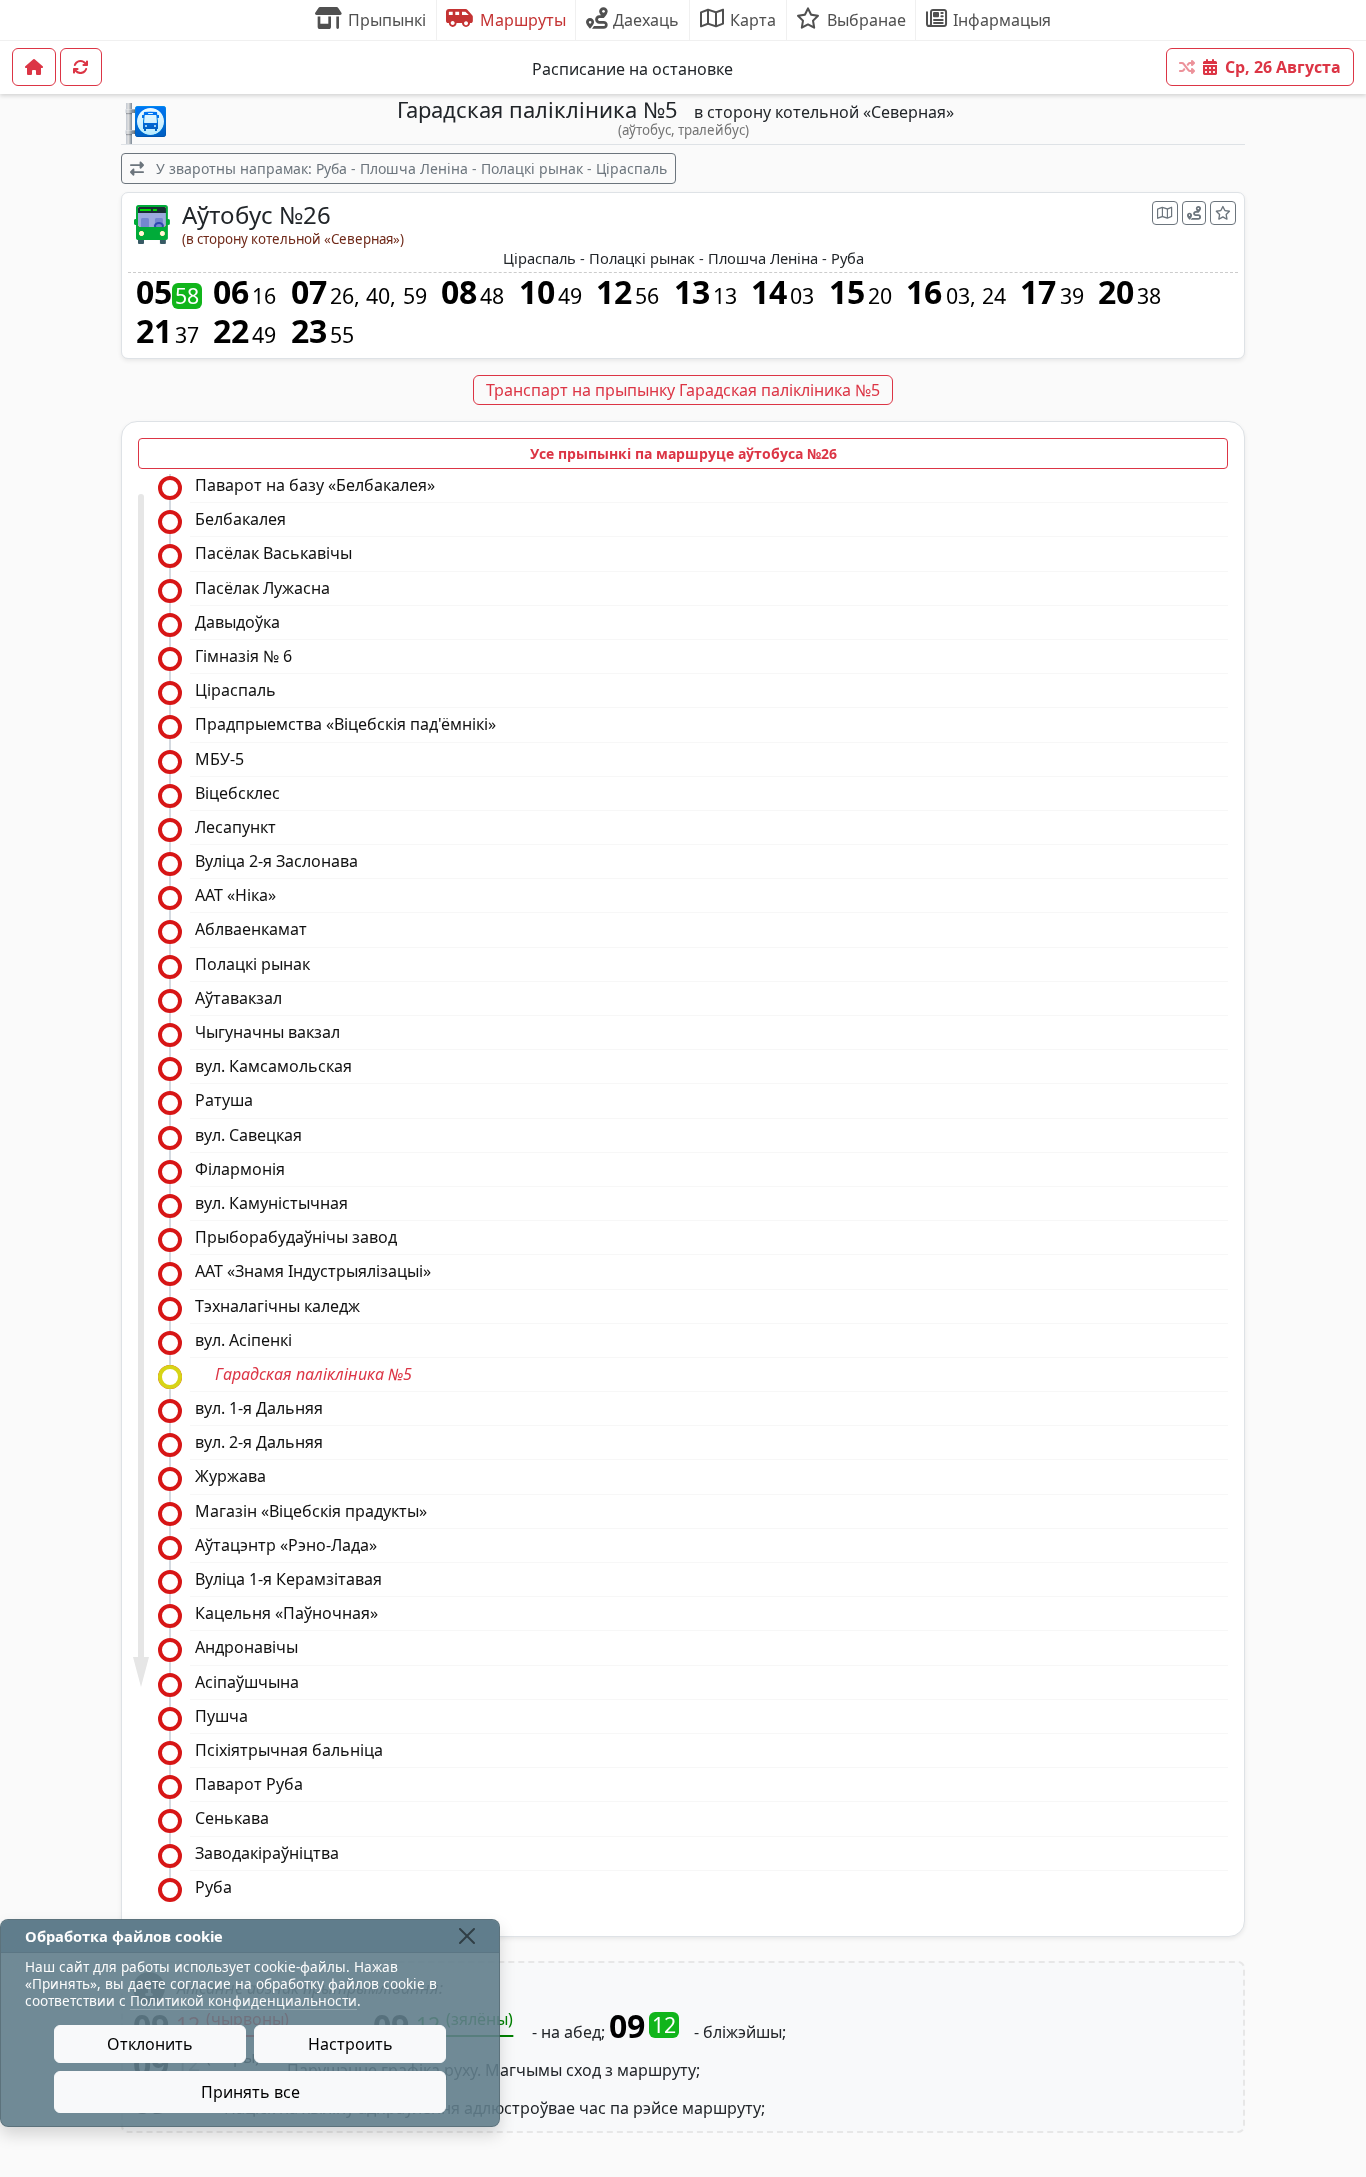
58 (187, 296)
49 (570, 296)
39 (1072, 296)
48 (492, 296)
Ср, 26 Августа (1283, 67)
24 (994, 296)
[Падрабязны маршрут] (1194, 213)
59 (415, 296)
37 (187, 335)
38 (1149, 296)
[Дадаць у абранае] (1223, 213)
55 (342, 335)
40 (378, 296)
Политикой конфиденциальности (243, 2000)
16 (264, 296)
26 (342, 296)
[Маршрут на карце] (1165, 213)
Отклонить (150, 2044)
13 (725, 296)
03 (802, 296)
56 (647, 296)
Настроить (350, 2044)
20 (880, 296)
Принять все (250, 2092)
